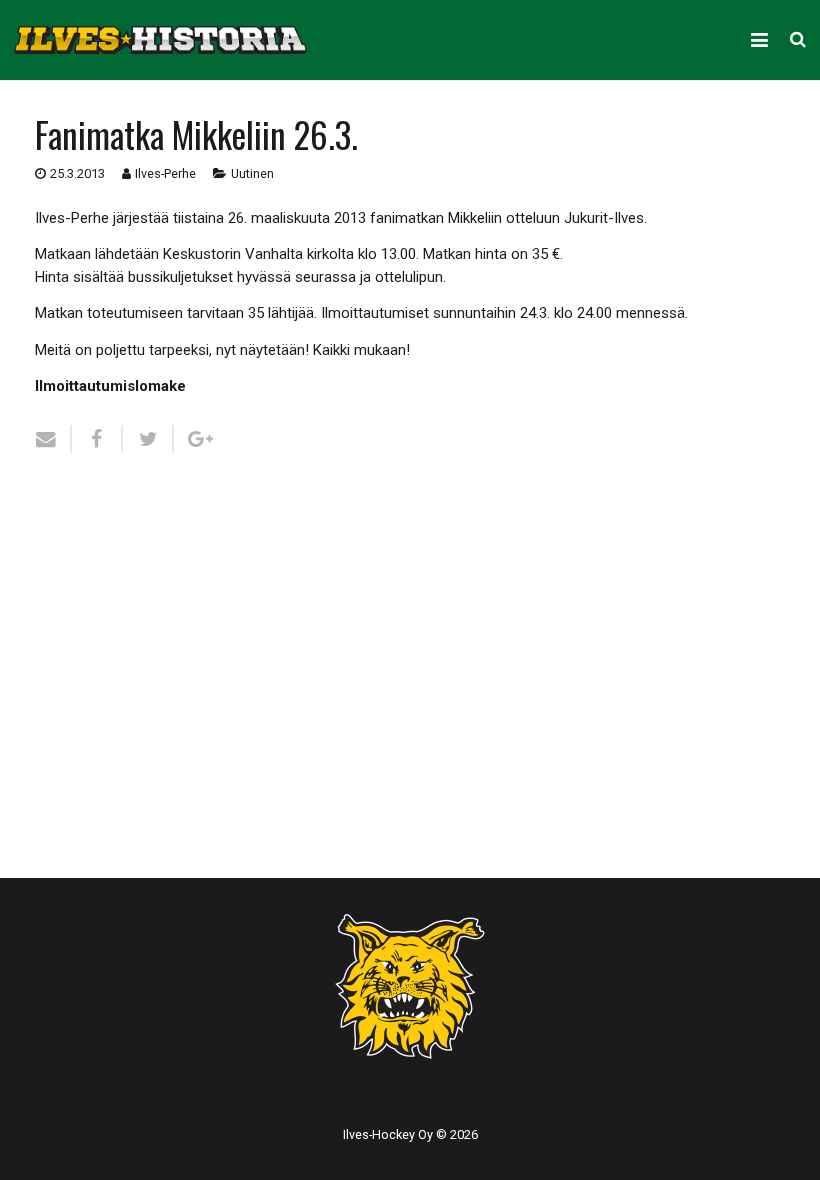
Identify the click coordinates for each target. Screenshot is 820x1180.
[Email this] (53, 439)
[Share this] (97, 439)
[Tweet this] (148, 439)
